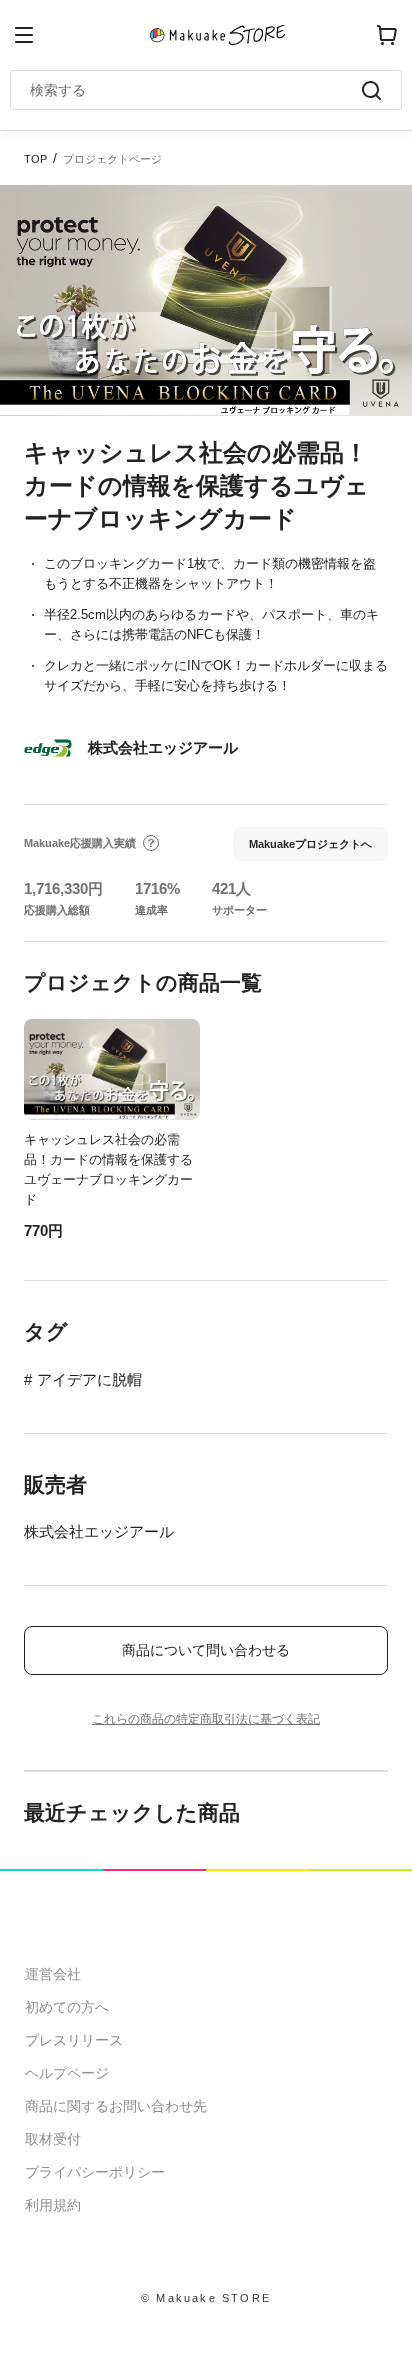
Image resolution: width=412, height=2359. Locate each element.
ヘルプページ (67, 2073)
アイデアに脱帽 (89, 1379)
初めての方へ (67, 2007)
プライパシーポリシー (95, 2172)
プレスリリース (74, 2040)
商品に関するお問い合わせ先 (116, 2106)
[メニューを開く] (24, 35)
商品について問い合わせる (206, 1650)
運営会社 (53, 1974)
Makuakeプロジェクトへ (310, 844)
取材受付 (53, 2139)
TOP (35, 159)
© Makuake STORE (206, 2298)
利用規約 (53, 2205)
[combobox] (196, 90)
